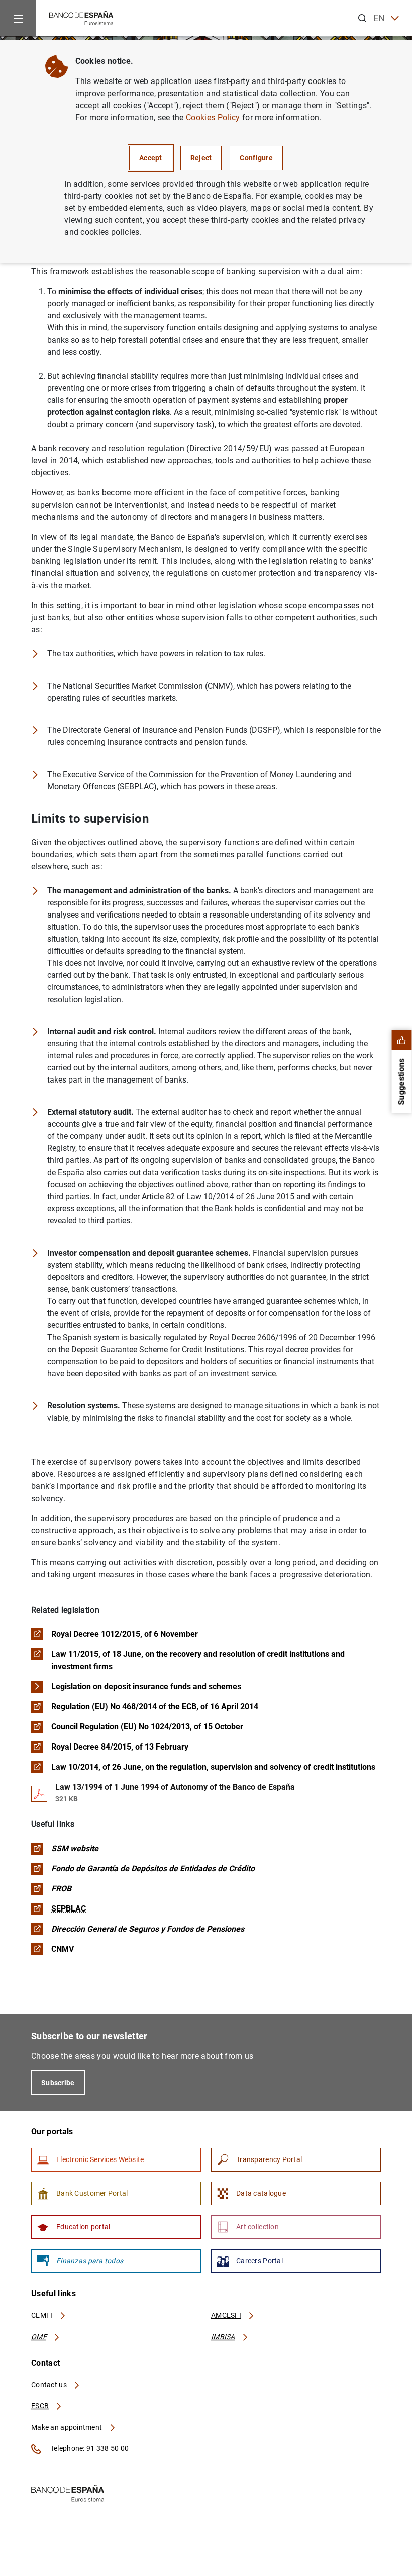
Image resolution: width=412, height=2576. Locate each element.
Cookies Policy (213, 117)
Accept (151, 158)
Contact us (50, 2385)
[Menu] (18, 18)
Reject (201, 158)
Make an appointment (68, 2427)
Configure (256, 158)
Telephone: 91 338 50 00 (89, 2448)
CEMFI (43, 2315)
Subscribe (58, 2083)
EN (379, 18)
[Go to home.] (81, 17)
